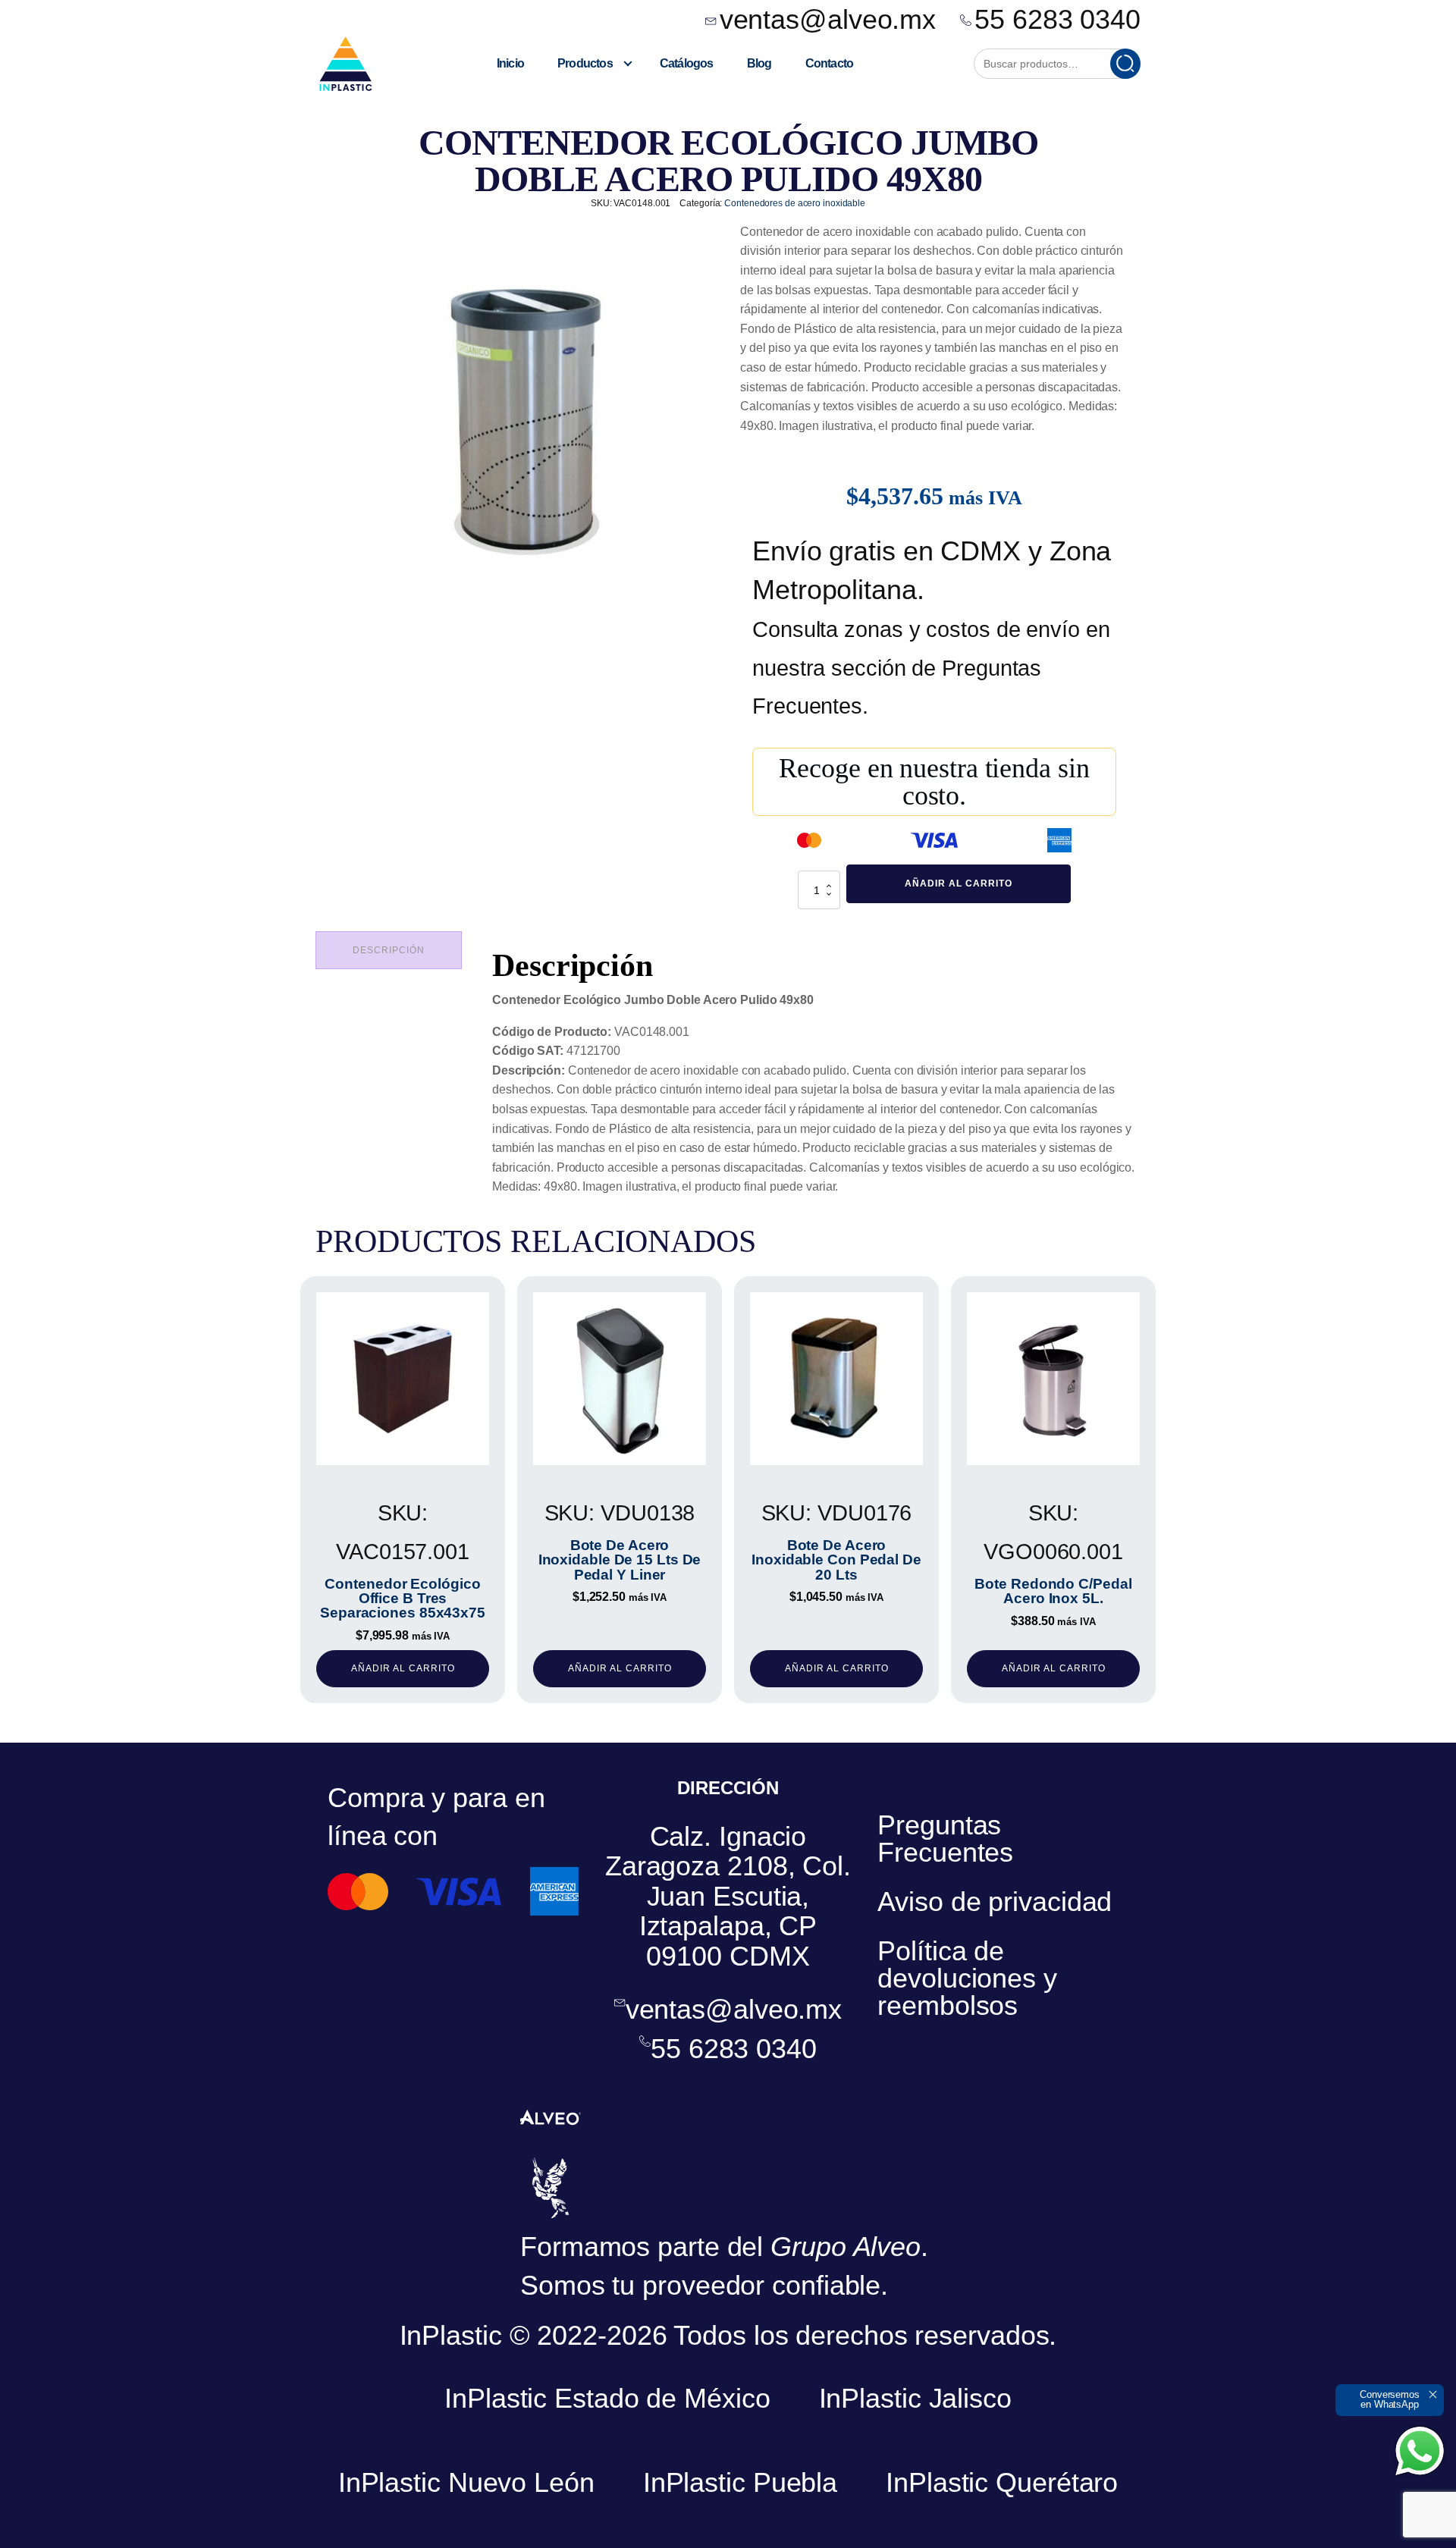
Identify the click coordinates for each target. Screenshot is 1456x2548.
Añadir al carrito (959, 883)
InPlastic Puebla (740, 2482)
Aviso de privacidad (995, 1902)
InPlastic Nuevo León (466, 2482)
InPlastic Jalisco (915, 2398)
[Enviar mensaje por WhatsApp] (1420, 2451)
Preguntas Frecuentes (945, 1839)
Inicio (510, 63)
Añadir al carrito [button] (403, 1668)
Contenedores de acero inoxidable (795, 203)
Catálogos (687, 63)
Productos (585, 63)
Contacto (830, 63)
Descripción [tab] (389, 950)
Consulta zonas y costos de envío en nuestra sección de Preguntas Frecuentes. (931, 668)
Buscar (1125, 64)
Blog (759, 63)
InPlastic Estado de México (607, 2398)
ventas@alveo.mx (828, 20)
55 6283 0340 (1057, 20)
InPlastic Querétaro (1002, 2482)
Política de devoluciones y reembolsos (967, 1978)
